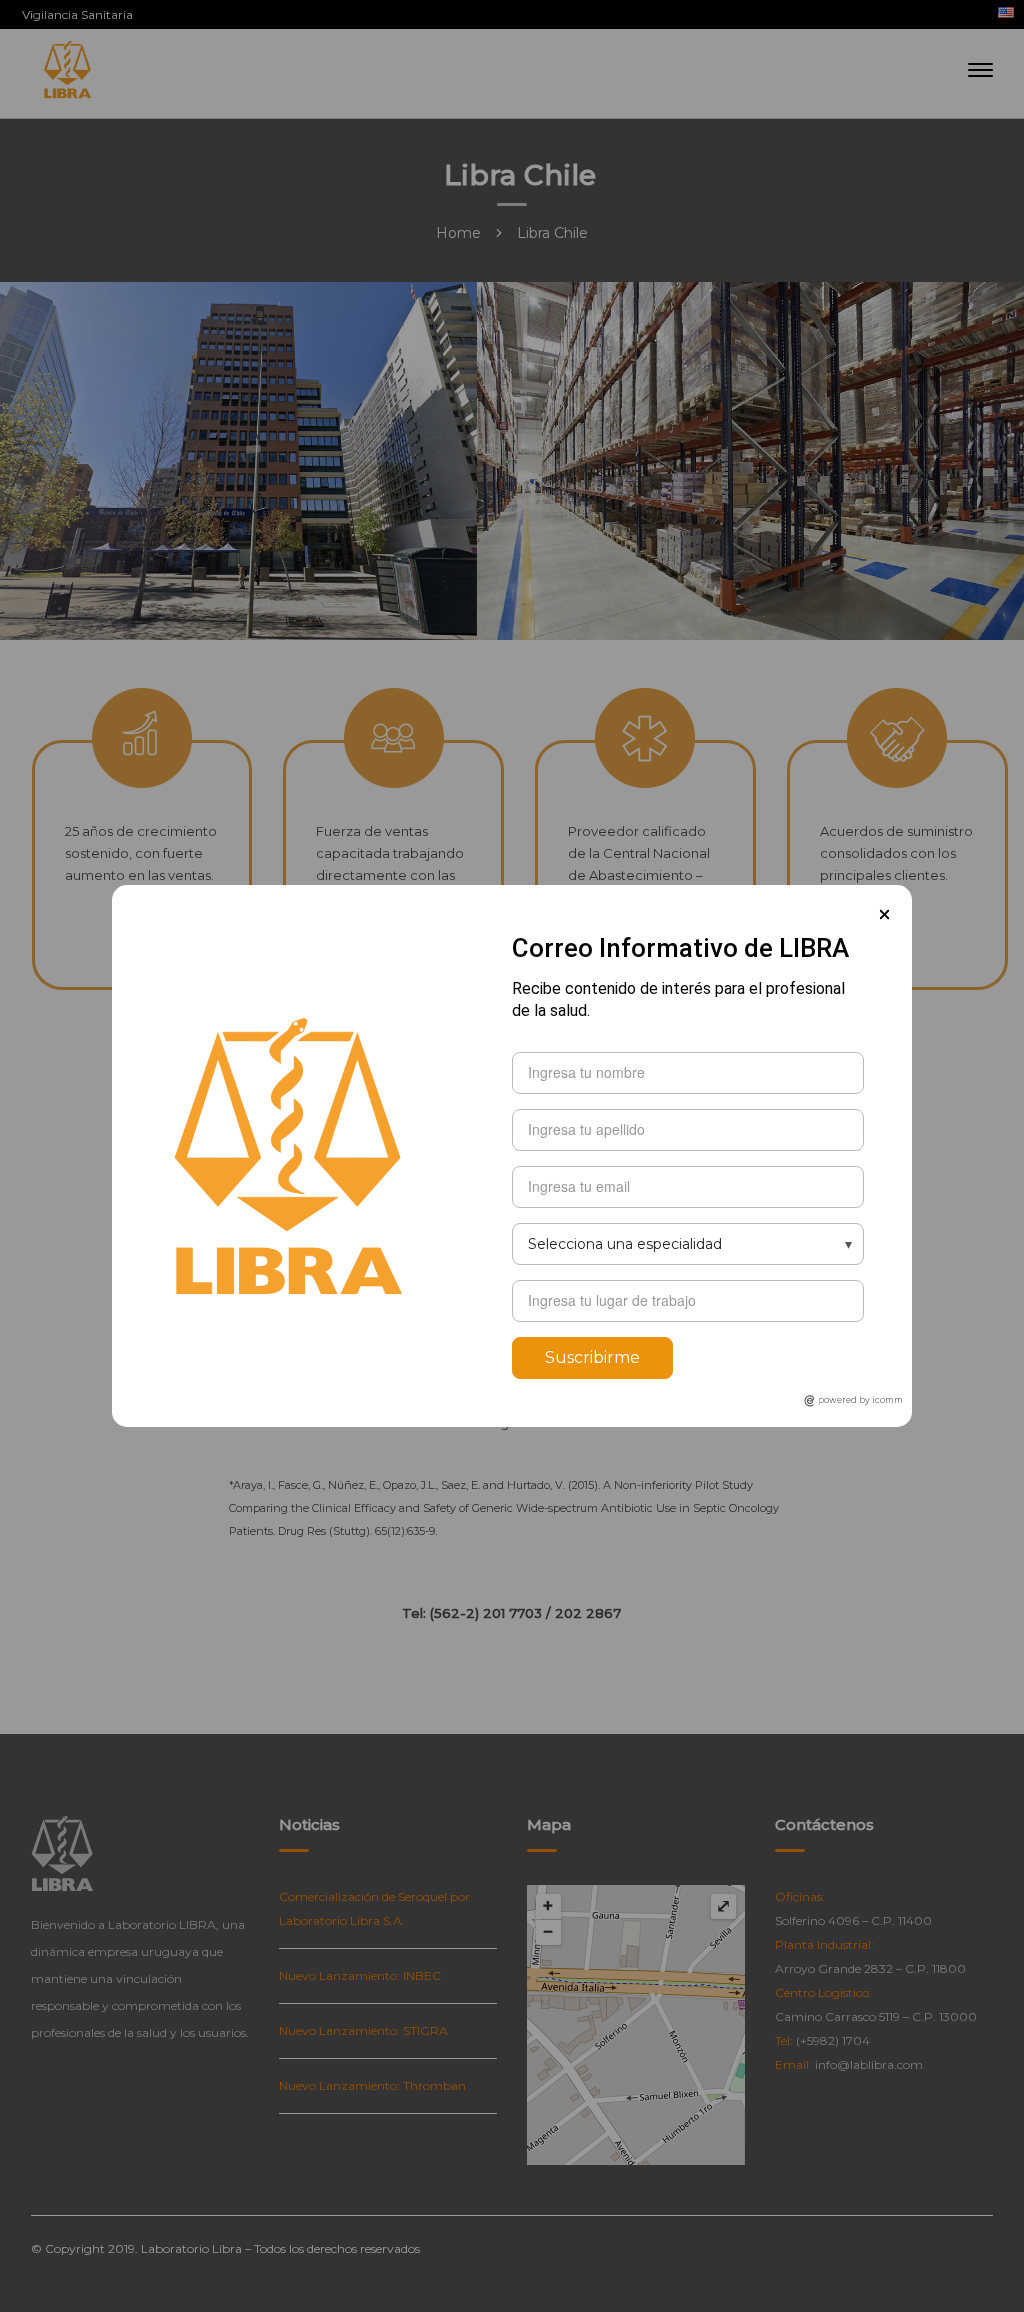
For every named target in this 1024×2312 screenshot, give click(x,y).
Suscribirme (592, 1357)
